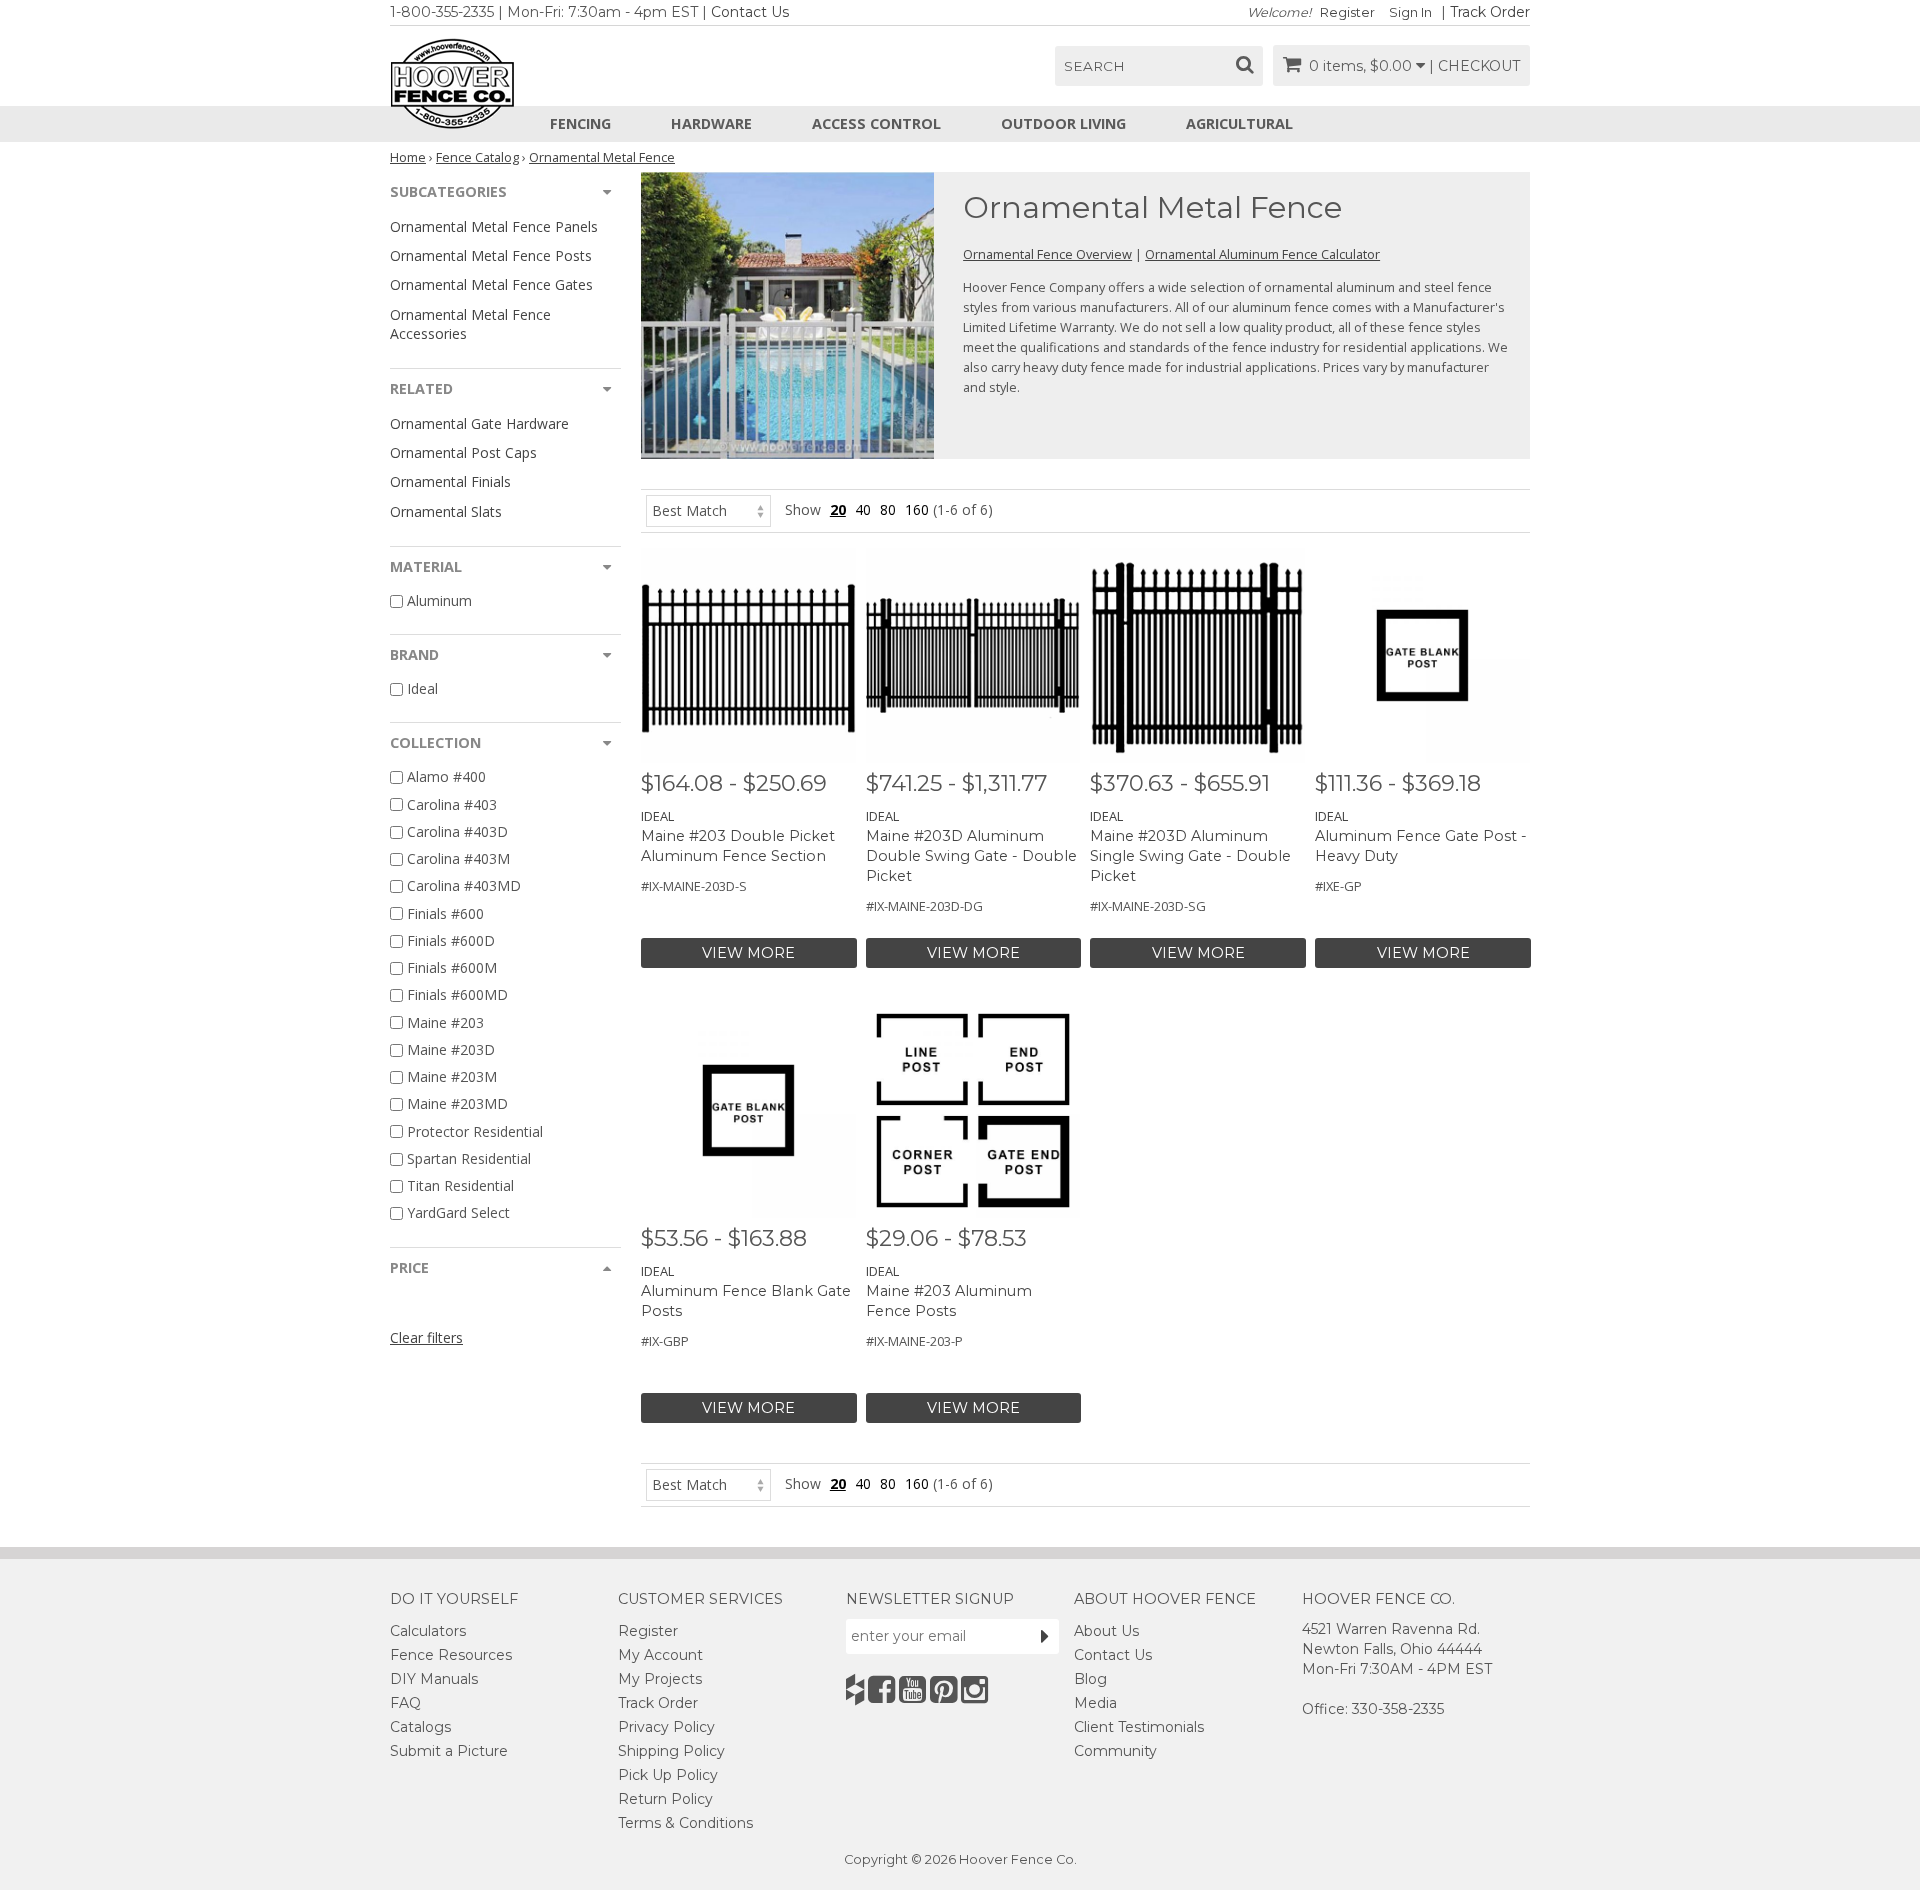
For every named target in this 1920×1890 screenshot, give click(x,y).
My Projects (660, 1679)
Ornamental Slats (446, 511)
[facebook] (881, 1689)
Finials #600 (445, 913)
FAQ (405, 1703)
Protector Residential (475, 1131)
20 (838, 509)
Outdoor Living (1063, 123)
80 (888, 509)
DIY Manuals (434, 1679)
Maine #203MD (457, 1104)
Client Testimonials (1139, 1727)
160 (917, 509)
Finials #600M (452, 967)
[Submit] (1045, 1636)
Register (1347, 12)
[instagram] (974, 1689)
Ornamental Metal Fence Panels (494, 226)
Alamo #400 (446, 777)
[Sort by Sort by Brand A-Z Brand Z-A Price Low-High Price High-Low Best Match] (708, 509)
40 (863, 509)
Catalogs (420, 1727)
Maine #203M (452, 1076)
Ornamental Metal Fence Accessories (470, 324)
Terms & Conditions (685, 1823)
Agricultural (1239, 123)
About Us (1106, 1631)
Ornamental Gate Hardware (479, 423)
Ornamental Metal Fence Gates (491, 284)
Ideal (422, 688)
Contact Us (750, 12)
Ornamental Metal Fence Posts (491, 255)
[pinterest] (943, 1689)
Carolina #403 (452, 804)
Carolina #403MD (464, 886)
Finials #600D (451, 940)
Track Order (1490, 12)
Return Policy (665, 1799)
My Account (660, 1655)
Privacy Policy (666, 1727)
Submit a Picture (449, 1751)
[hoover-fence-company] (855, 1689)
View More (748, 953)
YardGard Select (458, 1213)
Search (1094, 66)
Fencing (580, 123)
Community (1115, 1751)
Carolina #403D (457, 831)
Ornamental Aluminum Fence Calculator (1262, 254)
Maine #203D (451, 1049)
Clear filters (426, 1337)
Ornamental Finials (450, 481)
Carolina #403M (458, 858)
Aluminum (439, 600)
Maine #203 (445, 1022)
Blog (1090, 1679)
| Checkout (1474, 66)
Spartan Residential (469, 1158)
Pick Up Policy (668, 1775)
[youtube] (912, 1689)
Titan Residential (460, 1185)
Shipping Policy (671, 1751)
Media (1095, 1703)
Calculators (428, 1631)
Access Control (876, 123)
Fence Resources (451, 1655)
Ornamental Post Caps (463, 452)
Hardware (711, 123)
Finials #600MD (457, 995)
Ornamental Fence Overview (1047, 254)
